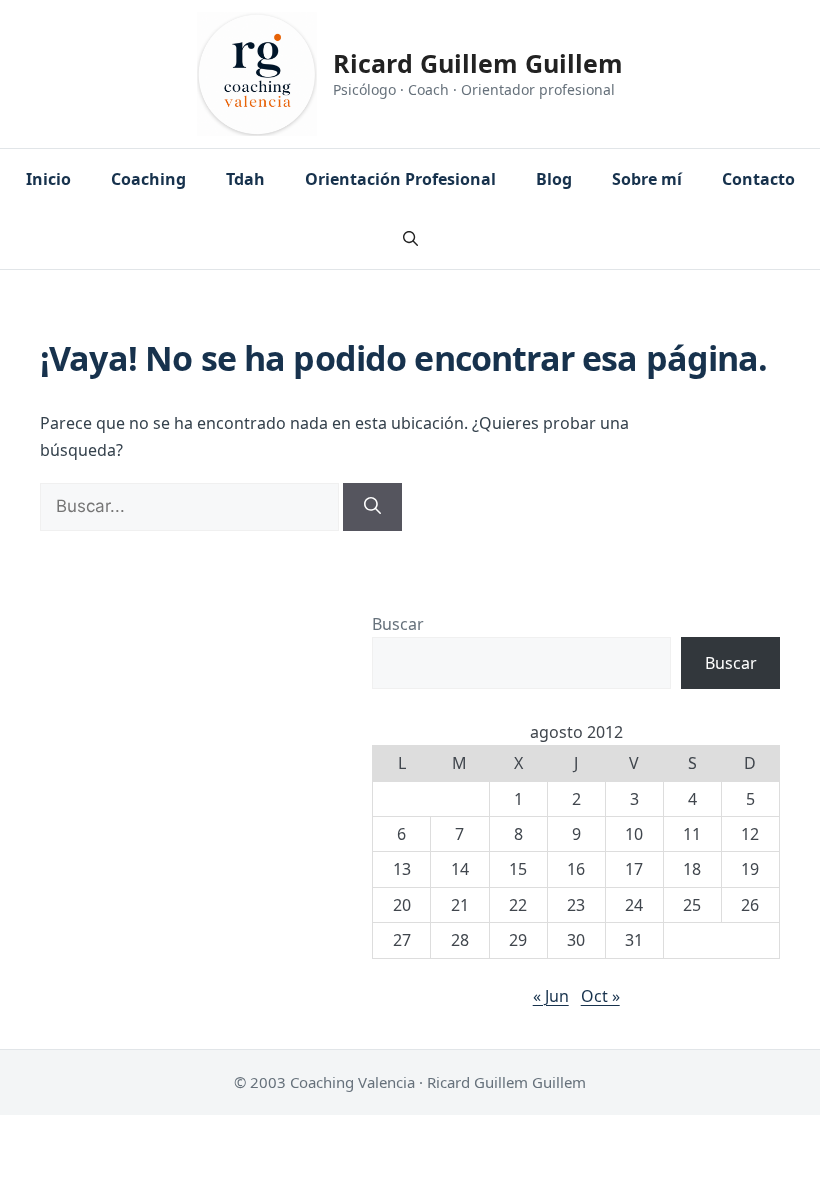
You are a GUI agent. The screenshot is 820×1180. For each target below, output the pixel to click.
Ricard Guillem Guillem (478, 63)
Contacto (758, 179)
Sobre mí (647, 179)
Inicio (48, 179)
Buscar (398, 624)
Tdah (245, 179)
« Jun (551, 996)
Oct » (600, 996)
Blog (554, 179)
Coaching (148, 179)
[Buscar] (372, 507)
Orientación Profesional (400, 179)
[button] (410, 239)
